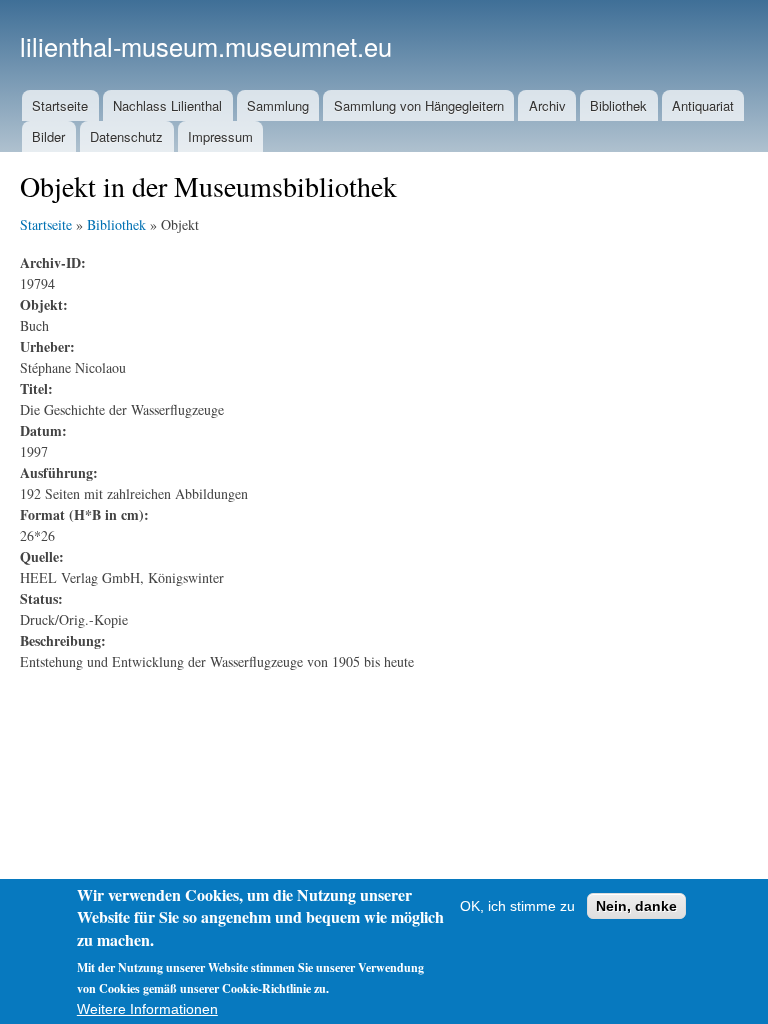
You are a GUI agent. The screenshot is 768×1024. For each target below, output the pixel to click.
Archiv (547, 105)
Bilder (48, 136)
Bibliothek (618, 105)
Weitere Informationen (147, 1009)
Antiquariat (703, 105)
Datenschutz (126, 136)
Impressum (220, 136)
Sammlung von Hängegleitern (419, 105)
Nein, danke (636, 906)
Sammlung (278, 105)
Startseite (60, 105)
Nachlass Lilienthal (167, 105)
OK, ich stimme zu (517, 906)
